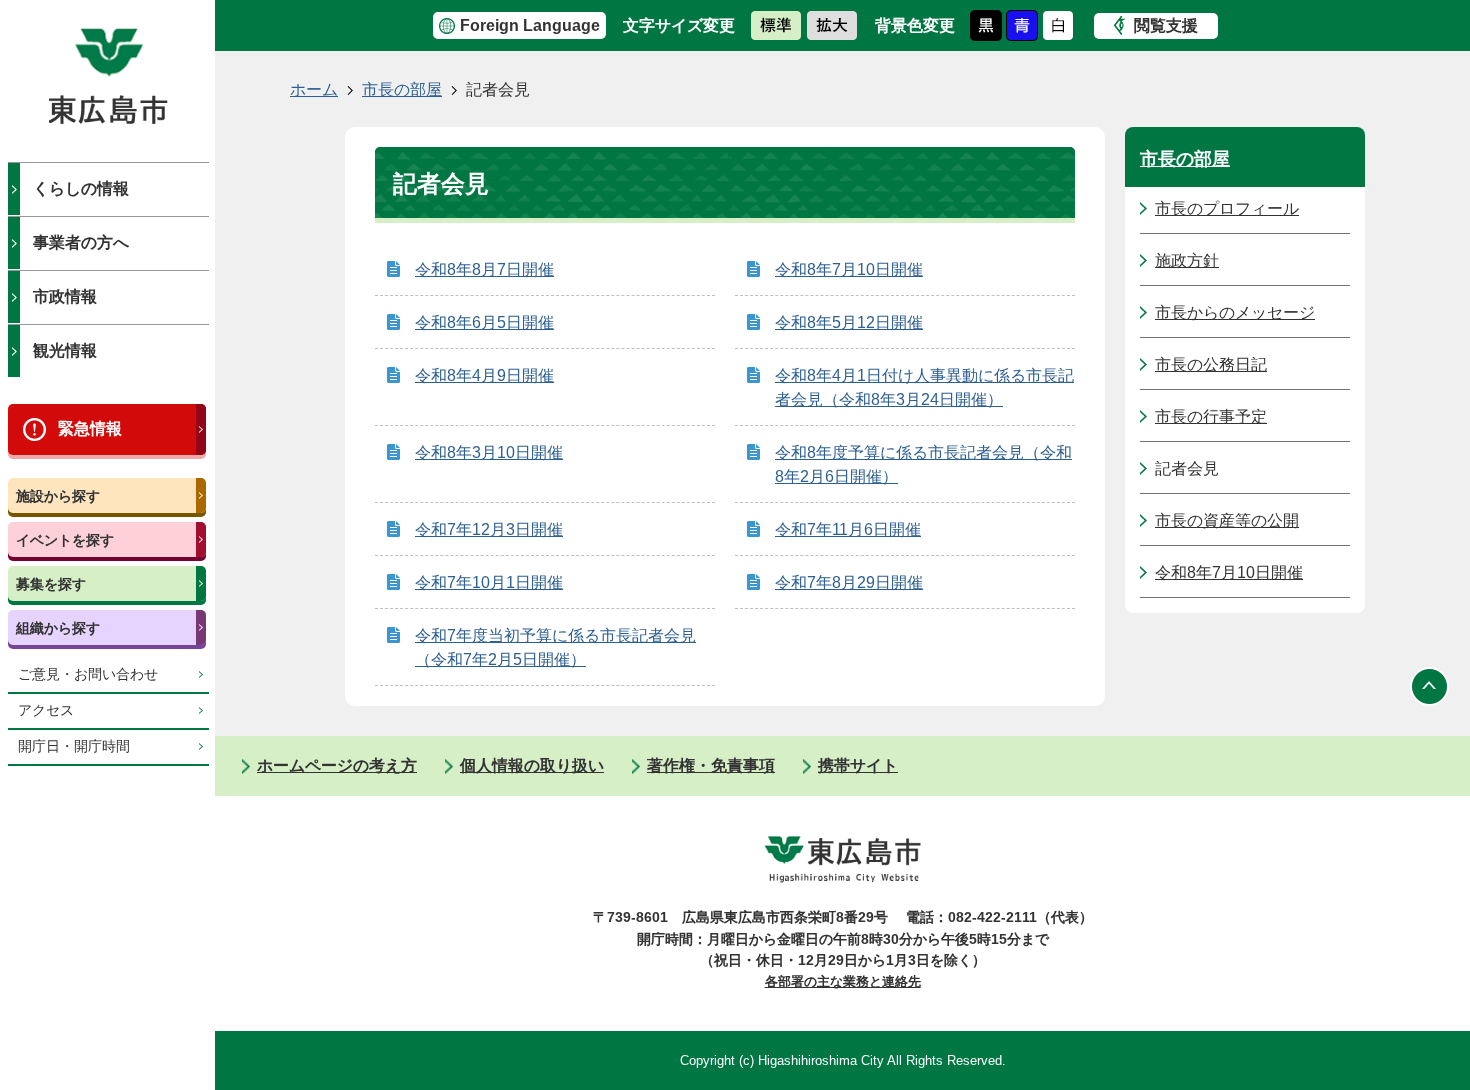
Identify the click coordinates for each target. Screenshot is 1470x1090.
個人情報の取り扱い (532, 765)
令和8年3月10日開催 (489, 452)
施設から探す (58, 496)
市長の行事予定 (1211, 416)
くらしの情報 (81, 188)
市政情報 (65, 296)
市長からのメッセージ (1235, 312)
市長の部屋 (402, 89)
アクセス (46, 710)
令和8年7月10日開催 (849, 269)
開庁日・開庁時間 (74, 746)
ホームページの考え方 (337, 765)
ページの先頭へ (1430, 686)
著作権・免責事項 (711, 765)
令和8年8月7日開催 (484, 269)
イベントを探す (65, 540)
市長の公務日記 (1211, 364)
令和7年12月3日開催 (489, 529)
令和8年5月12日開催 (849, 322)
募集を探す (51, 584)
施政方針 (1187, 260)
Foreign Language (530, 25)
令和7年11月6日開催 (848, 529)
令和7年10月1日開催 (489, 582)
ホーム (314, 89)
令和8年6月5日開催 (484, 322)
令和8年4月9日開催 (484, 375)
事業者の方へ (81, 242)
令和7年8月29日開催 (849, 582)
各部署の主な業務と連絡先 (843, 981)
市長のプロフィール (1227, 208)
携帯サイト (858, 765)
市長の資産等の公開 (1227, 520)
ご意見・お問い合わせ (88, 674)
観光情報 (65, 350)
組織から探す (58, 628)
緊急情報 (90, 428)
